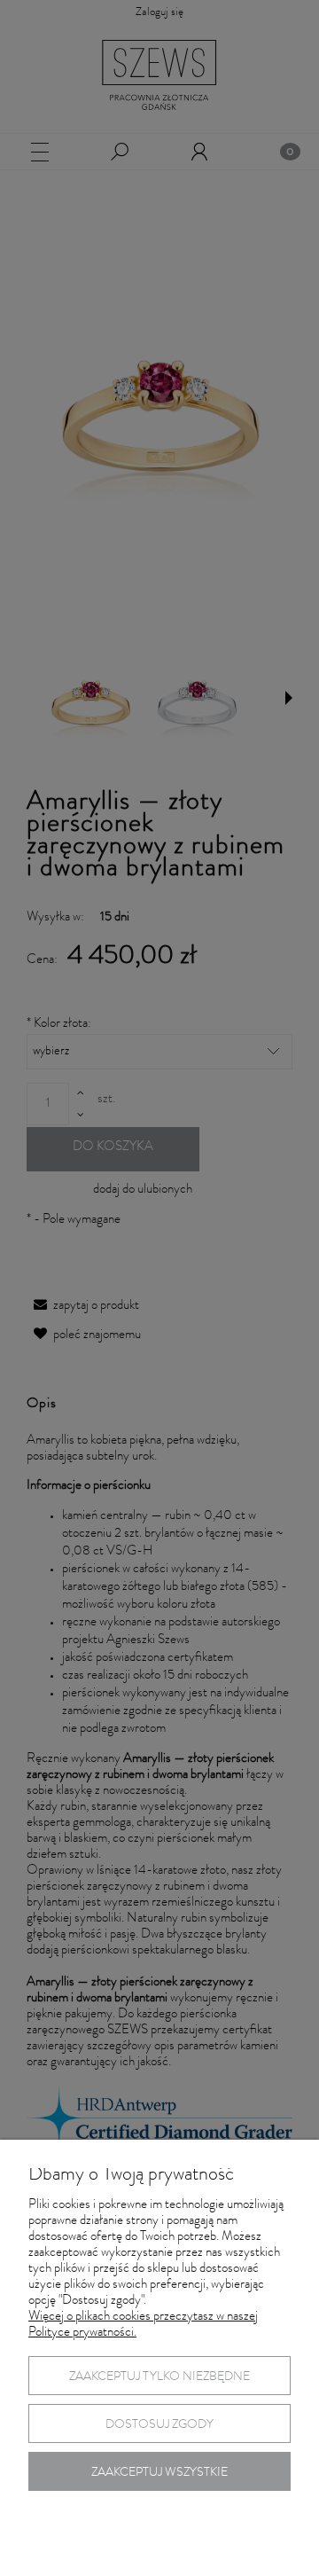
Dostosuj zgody (159, 2425)
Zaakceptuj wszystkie (159, 2473)
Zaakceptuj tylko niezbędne (159, 2377)
